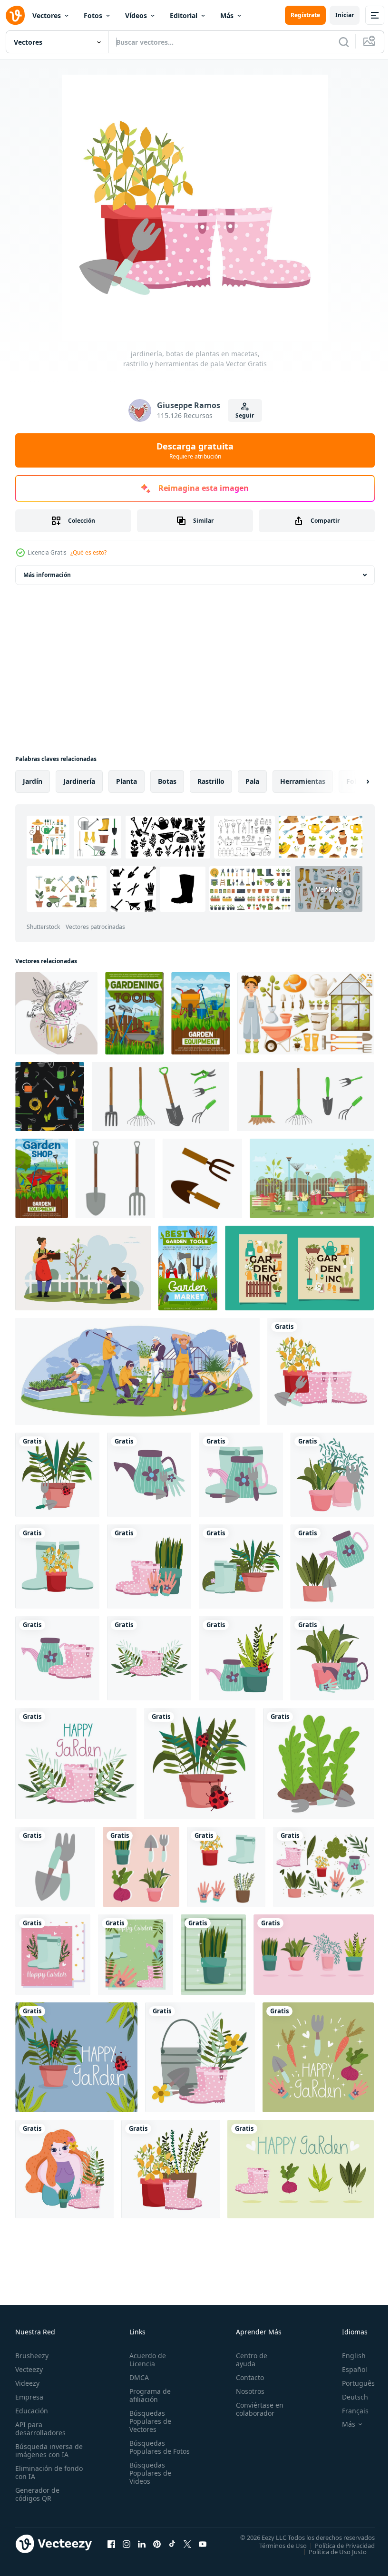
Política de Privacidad (338, 2545)
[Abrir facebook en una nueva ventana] (111, 2544)
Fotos (93, 15)
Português (351, 2383)
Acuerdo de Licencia (146, 2360)
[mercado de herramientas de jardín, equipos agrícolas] (188, 1268)
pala (252, 781)
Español (347, 2369)
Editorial (184, 15)
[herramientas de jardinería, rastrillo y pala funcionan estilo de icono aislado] (55, 1867)
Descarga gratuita (195, 450)
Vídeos (136, 15)
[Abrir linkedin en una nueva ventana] (142, 2544)
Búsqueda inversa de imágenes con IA (47, 2450)
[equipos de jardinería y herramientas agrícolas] (200, 1013)
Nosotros (246, 2391)
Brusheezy (32, 2356)
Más (227, 15)
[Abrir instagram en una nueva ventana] (127, 2544)
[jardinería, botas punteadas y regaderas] (57, 1658)
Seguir (245, 415)
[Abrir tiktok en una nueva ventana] (172, 2544)
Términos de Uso (276, 2545)
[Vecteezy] (15, 15)
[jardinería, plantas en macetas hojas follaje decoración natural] (314, 1955)
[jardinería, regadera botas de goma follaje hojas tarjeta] (136, 1955)
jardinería (79, 781)
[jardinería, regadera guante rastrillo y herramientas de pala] (149, 1475)
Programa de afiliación (148, 2395)
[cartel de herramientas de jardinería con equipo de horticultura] (134, 1013)
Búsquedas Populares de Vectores (148, 2421)
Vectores (47, 15)
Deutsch (348, 2397)
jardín (33, 781)
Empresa (29, 2397)
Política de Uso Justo (331, 2551)
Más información (47, 575)
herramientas (303, 781)
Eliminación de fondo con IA (39, 2472)
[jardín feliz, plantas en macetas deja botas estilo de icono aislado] (171, 2169)
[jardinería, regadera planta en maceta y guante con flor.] (332, 1658)
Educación (32, 2411)
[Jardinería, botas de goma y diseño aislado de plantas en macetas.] (57, 1566)
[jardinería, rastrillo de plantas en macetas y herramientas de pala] (57, 1475)
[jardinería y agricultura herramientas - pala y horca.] (115, 1178)
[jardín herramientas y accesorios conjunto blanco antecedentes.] (161, 1097)
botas (167, 781)
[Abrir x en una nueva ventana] (187, 2544)
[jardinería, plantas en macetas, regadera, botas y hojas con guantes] (323, 1867)
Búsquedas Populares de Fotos (148, 2451)
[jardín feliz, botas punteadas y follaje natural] (149, 1658)
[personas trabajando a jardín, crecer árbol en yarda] (83, 1268)
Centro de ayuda (247, 2360)
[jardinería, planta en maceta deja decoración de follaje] (213, 1955)
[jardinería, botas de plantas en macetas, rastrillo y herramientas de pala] (321, 1371)
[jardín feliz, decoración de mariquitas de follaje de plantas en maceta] (200, 1764)
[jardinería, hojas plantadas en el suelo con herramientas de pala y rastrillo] (318, 1764)
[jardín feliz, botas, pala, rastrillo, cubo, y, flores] (200, 2057)
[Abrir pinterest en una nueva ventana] (157, 2544)
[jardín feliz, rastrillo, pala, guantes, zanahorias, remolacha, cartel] (318, 2057)
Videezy (27, 2383)
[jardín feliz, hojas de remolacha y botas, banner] (301, 2169)
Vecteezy (29, 2369)
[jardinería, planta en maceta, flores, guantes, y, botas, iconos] (226, 1867)
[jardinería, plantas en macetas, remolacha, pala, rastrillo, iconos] (141, 1867)
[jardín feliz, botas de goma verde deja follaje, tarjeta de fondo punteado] (53, 1955)
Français (348, 2411)
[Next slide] (352, 781)
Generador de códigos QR (37, 2494)
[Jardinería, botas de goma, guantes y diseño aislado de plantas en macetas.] (149, 1566)
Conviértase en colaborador (255, 2409)
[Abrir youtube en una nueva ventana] (203, 2544)
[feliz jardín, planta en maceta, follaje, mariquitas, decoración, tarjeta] (76, 2057)
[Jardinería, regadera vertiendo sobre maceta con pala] (332, 1566)
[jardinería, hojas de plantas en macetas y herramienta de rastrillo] (332, 1475)
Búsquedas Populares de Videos (148, 2481)
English (347, 2356)
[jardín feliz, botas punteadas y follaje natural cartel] (76, 1764)
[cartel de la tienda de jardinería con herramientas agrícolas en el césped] (42, 1178)
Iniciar (345, 15)
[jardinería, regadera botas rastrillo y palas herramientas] (241, 1475)
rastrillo (211, 781)
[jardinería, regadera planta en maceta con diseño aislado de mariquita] (241, 1658)
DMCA (137, 2377)
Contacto (246, 2377)
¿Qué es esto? (88, 552)
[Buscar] (344, 42)
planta (127, 781)
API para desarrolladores (40, 2429)
